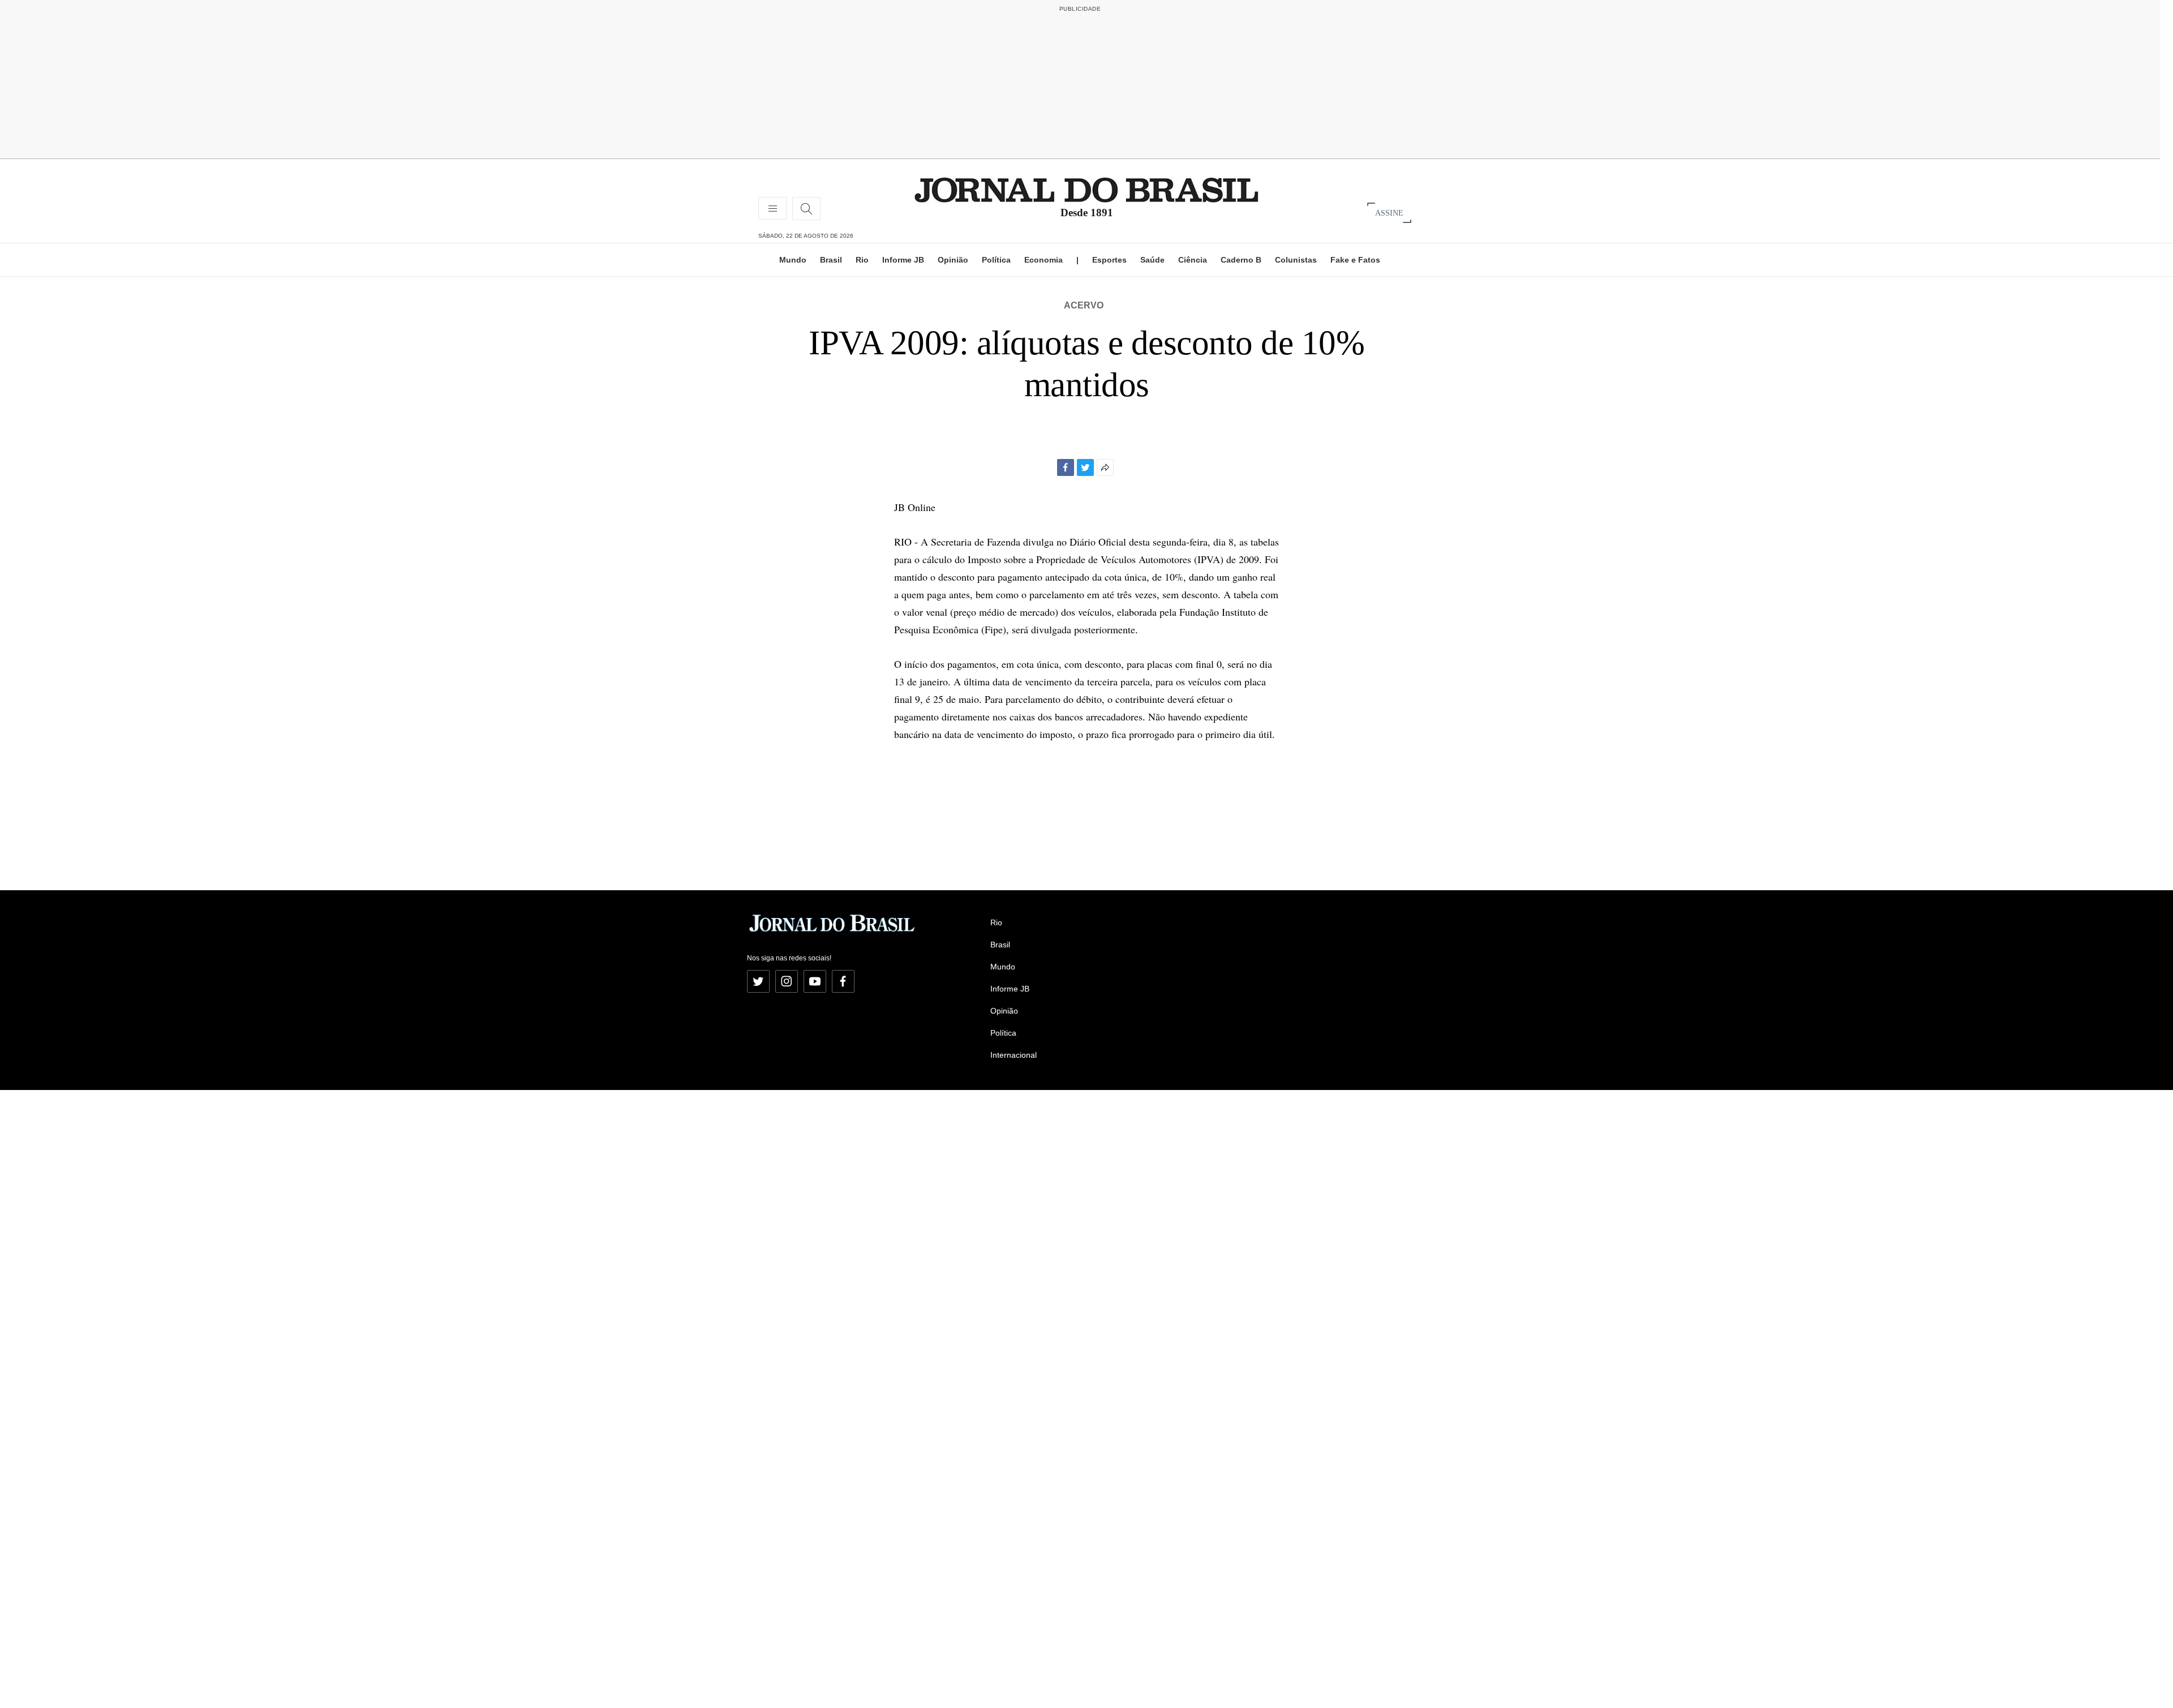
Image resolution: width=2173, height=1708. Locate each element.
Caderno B (1241, 260)
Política (996, 260)
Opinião (953, 260)
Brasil (831, 260)
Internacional (1014, 1055)
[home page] (1086, 189)
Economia (1043, 260)
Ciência (1193, 260)
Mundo (793, 260)
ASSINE (1389, 213)
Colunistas (1296, 260)
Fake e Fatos (1355, 260)
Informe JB (903, 260)
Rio (862, 260)
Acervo (1084, 305)
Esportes (1109, 260)
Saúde (1152, 260)
